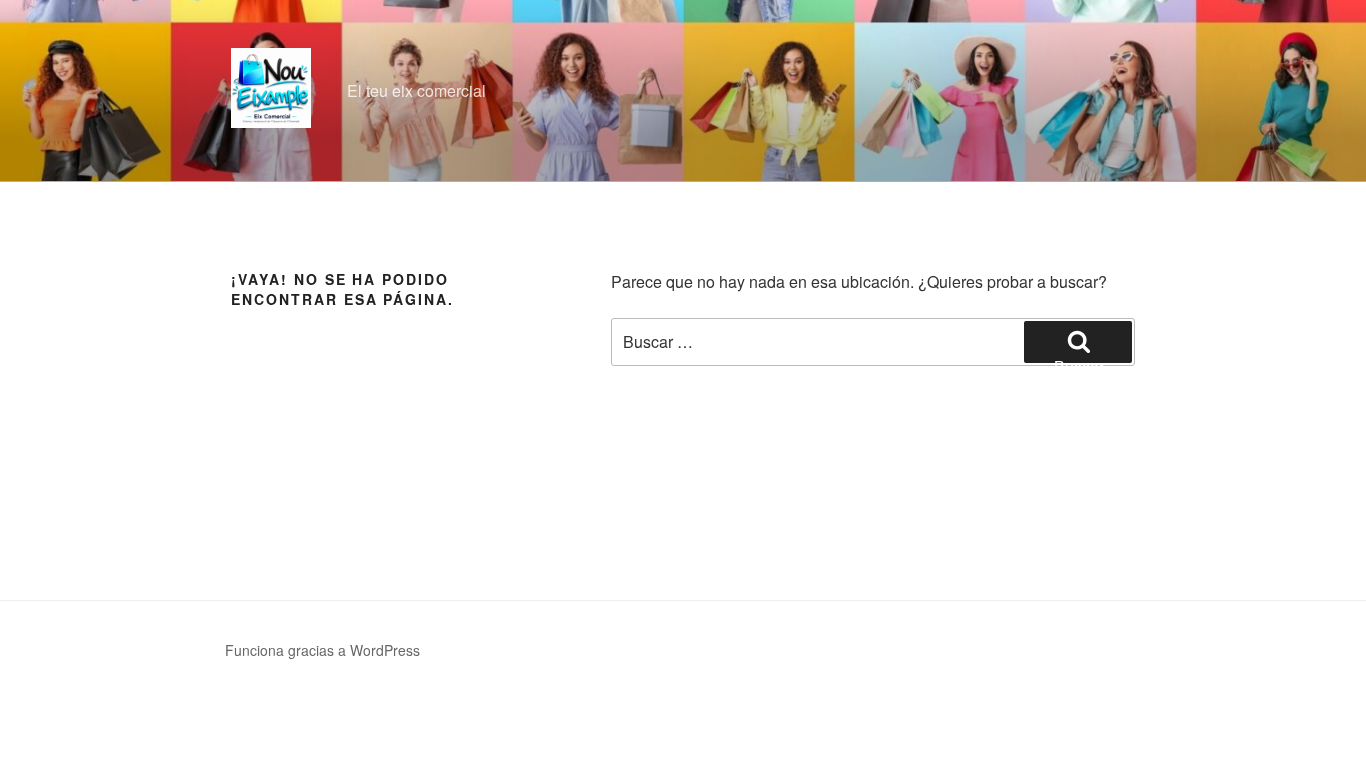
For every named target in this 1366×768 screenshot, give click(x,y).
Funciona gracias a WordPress (322, 650)
